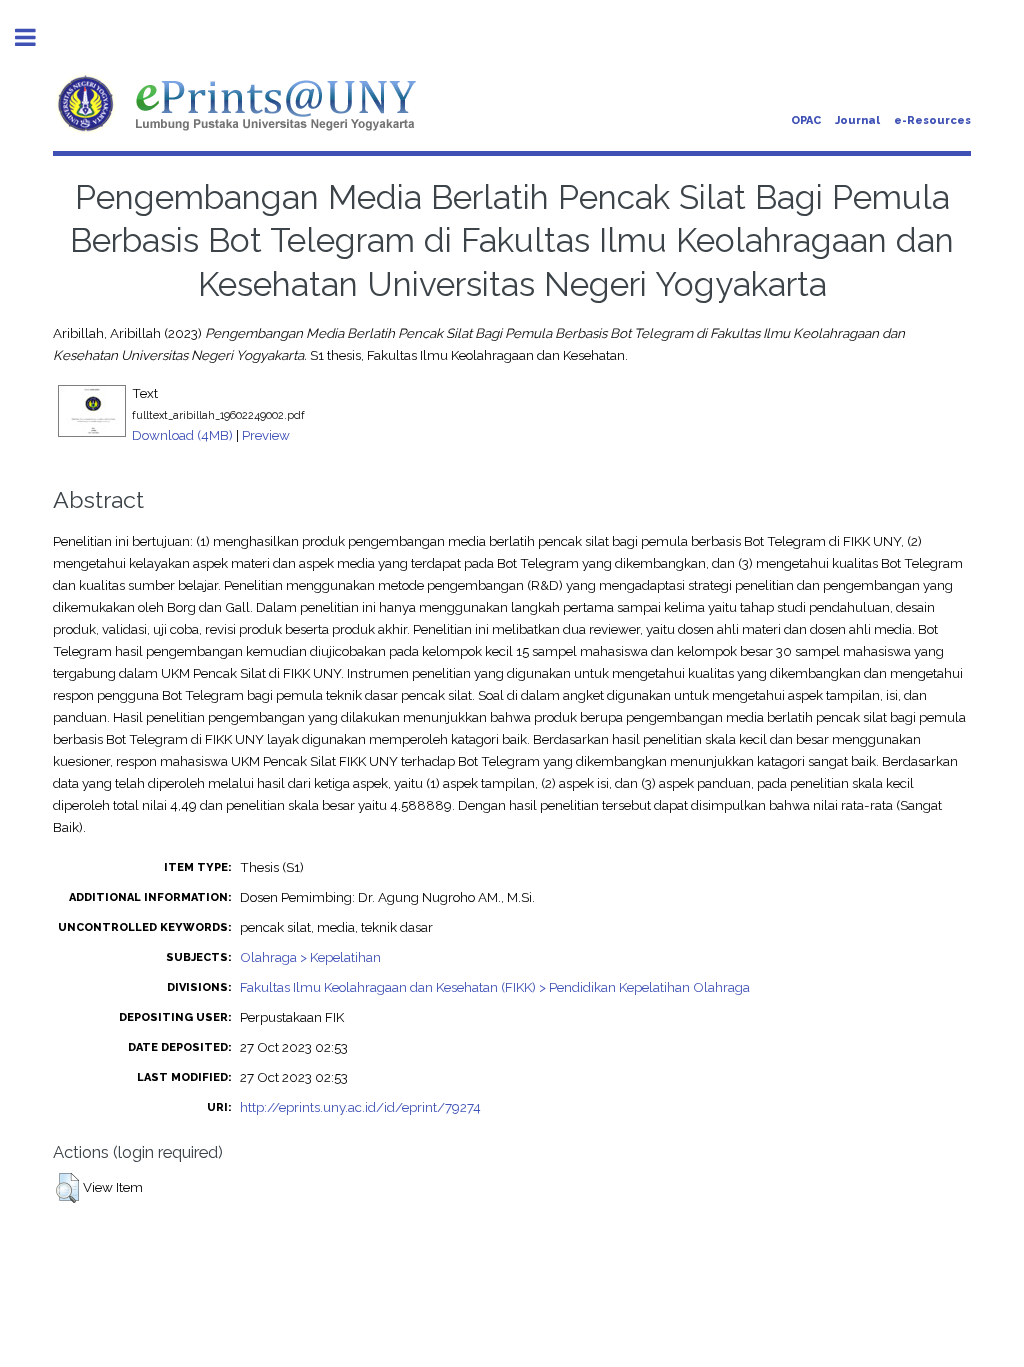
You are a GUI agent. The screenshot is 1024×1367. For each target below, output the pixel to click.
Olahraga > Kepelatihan (310, 957)
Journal (857, 120)
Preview (266, 435)
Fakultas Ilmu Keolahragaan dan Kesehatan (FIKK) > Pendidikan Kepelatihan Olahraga (495, 987)
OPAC (806, 120)
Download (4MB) (182, 435)
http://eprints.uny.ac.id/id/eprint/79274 (360, 1107)
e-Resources (932, 120)
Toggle (36, 37)
